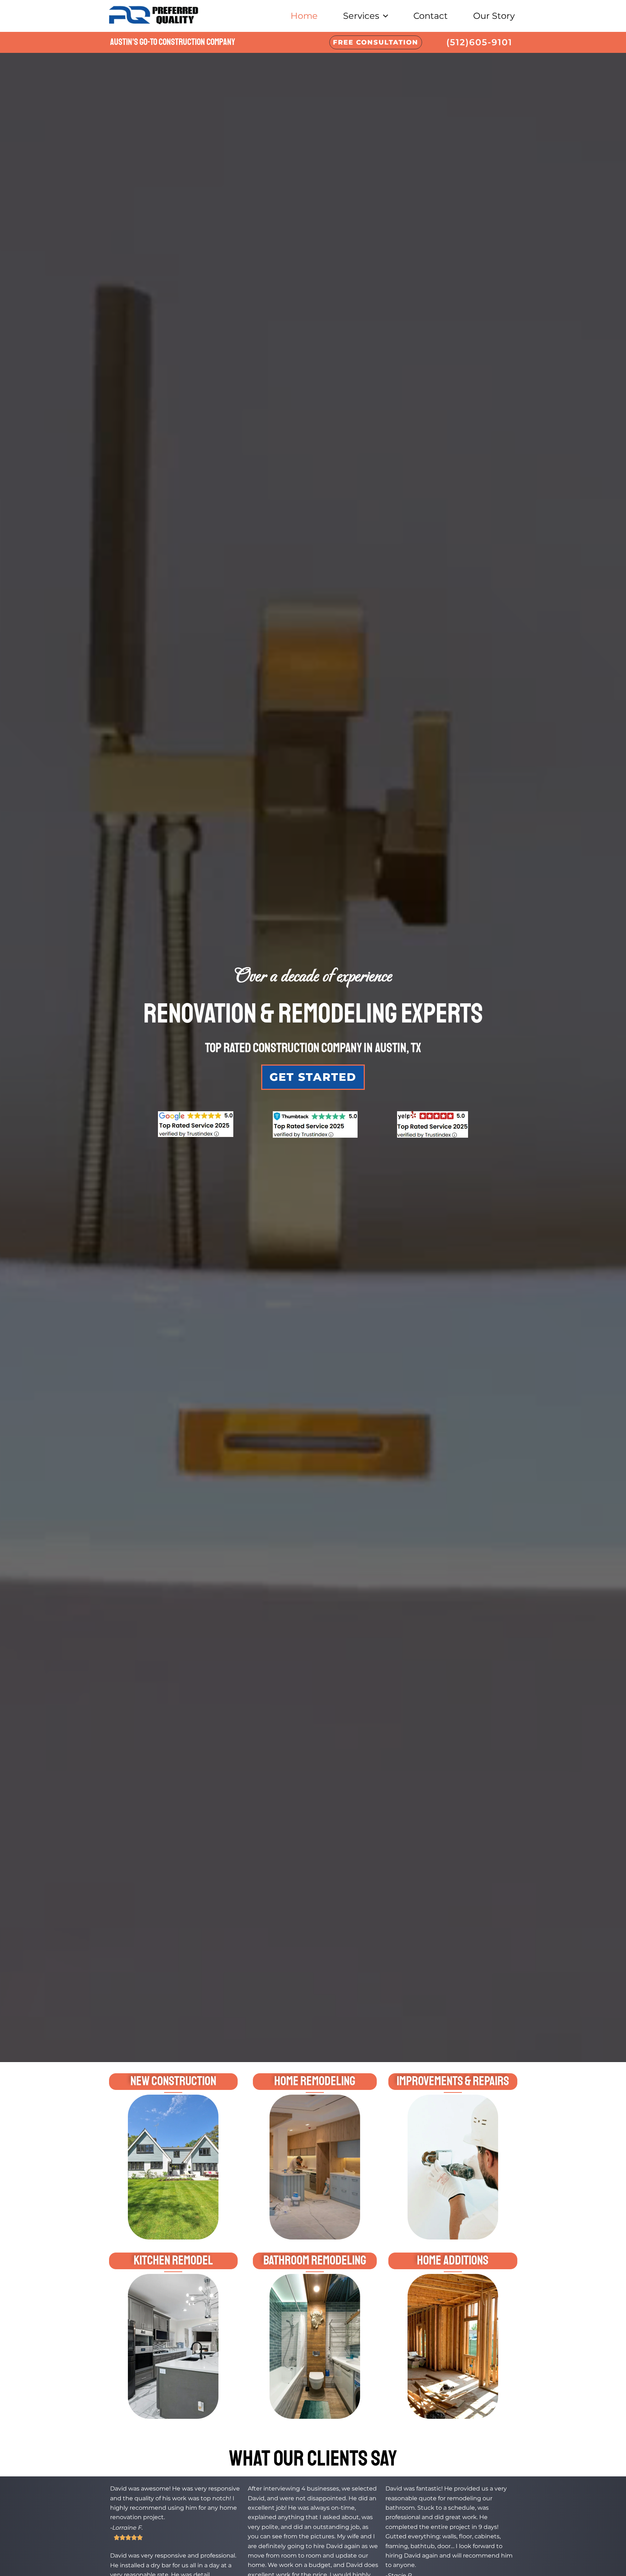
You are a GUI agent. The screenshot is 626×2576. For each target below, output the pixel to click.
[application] (384, 16)
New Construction (173, 2081)
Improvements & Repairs (453, 2081)
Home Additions (453, 2261)
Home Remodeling (315, 2081)
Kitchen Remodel (173, 2261)
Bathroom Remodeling (315, 2261)
